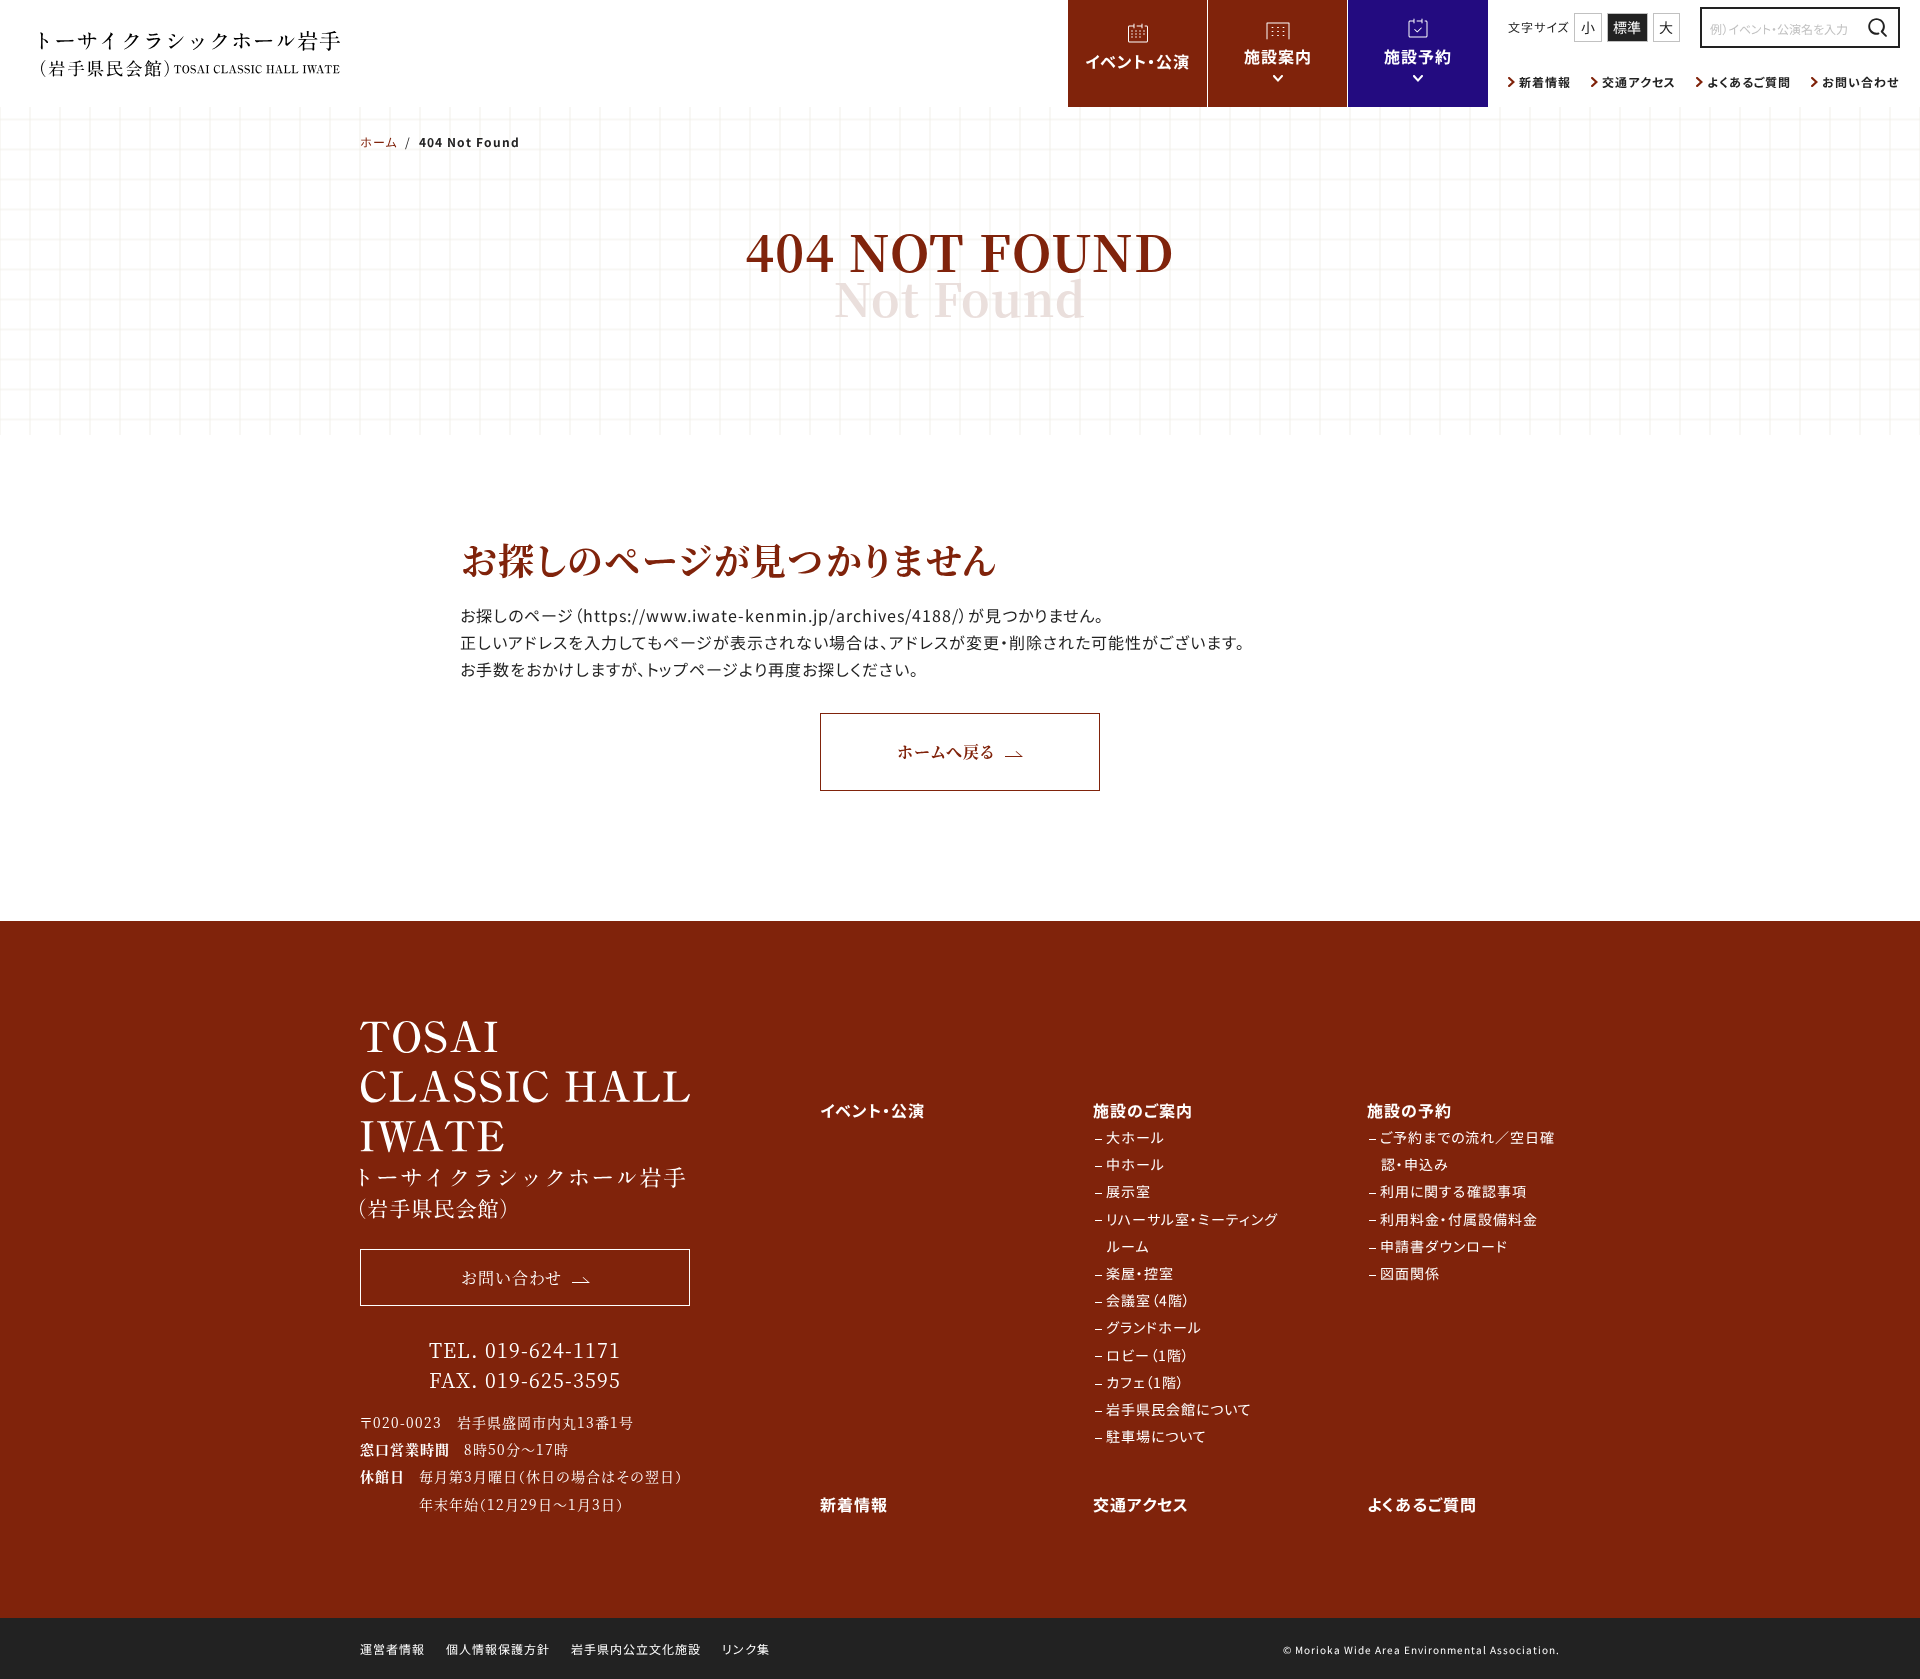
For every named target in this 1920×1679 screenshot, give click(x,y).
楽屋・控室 (1140, 1273)
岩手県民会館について (1179, 1409)
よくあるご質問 (1749, 81)
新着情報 (1545, 81)
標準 (1627, 27)
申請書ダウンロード (1444, 1246)
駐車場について (1156, 1436)
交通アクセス (1639, 81)
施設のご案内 (1143, 1110)
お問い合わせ (1860, 81)
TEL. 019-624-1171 (525, 1349)
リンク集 (746, 1648)
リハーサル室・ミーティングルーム (1192, 1232)
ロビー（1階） (1148, 1355)
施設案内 (1278, 56)
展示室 (1128, 1191)
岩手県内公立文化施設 (636, 1648)
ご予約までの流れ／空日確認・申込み (1467, 1150)
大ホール (1135, 1137)
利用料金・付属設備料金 (1459, 1219)
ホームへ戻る (946, 751)
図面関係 (1410, 1273)
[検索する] (1877, 27)
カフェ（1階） (1145, 1382)
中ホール (1135, 1164)
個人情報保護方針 (498, 1648)
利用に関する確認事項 (1453, 1191)
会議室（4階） (1148, 1300)
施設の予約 (1409, 1110)
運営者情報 (392, 1648)
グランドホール (1154, 1327)
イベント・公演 (1137, 61)
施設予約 (1418, 56)
